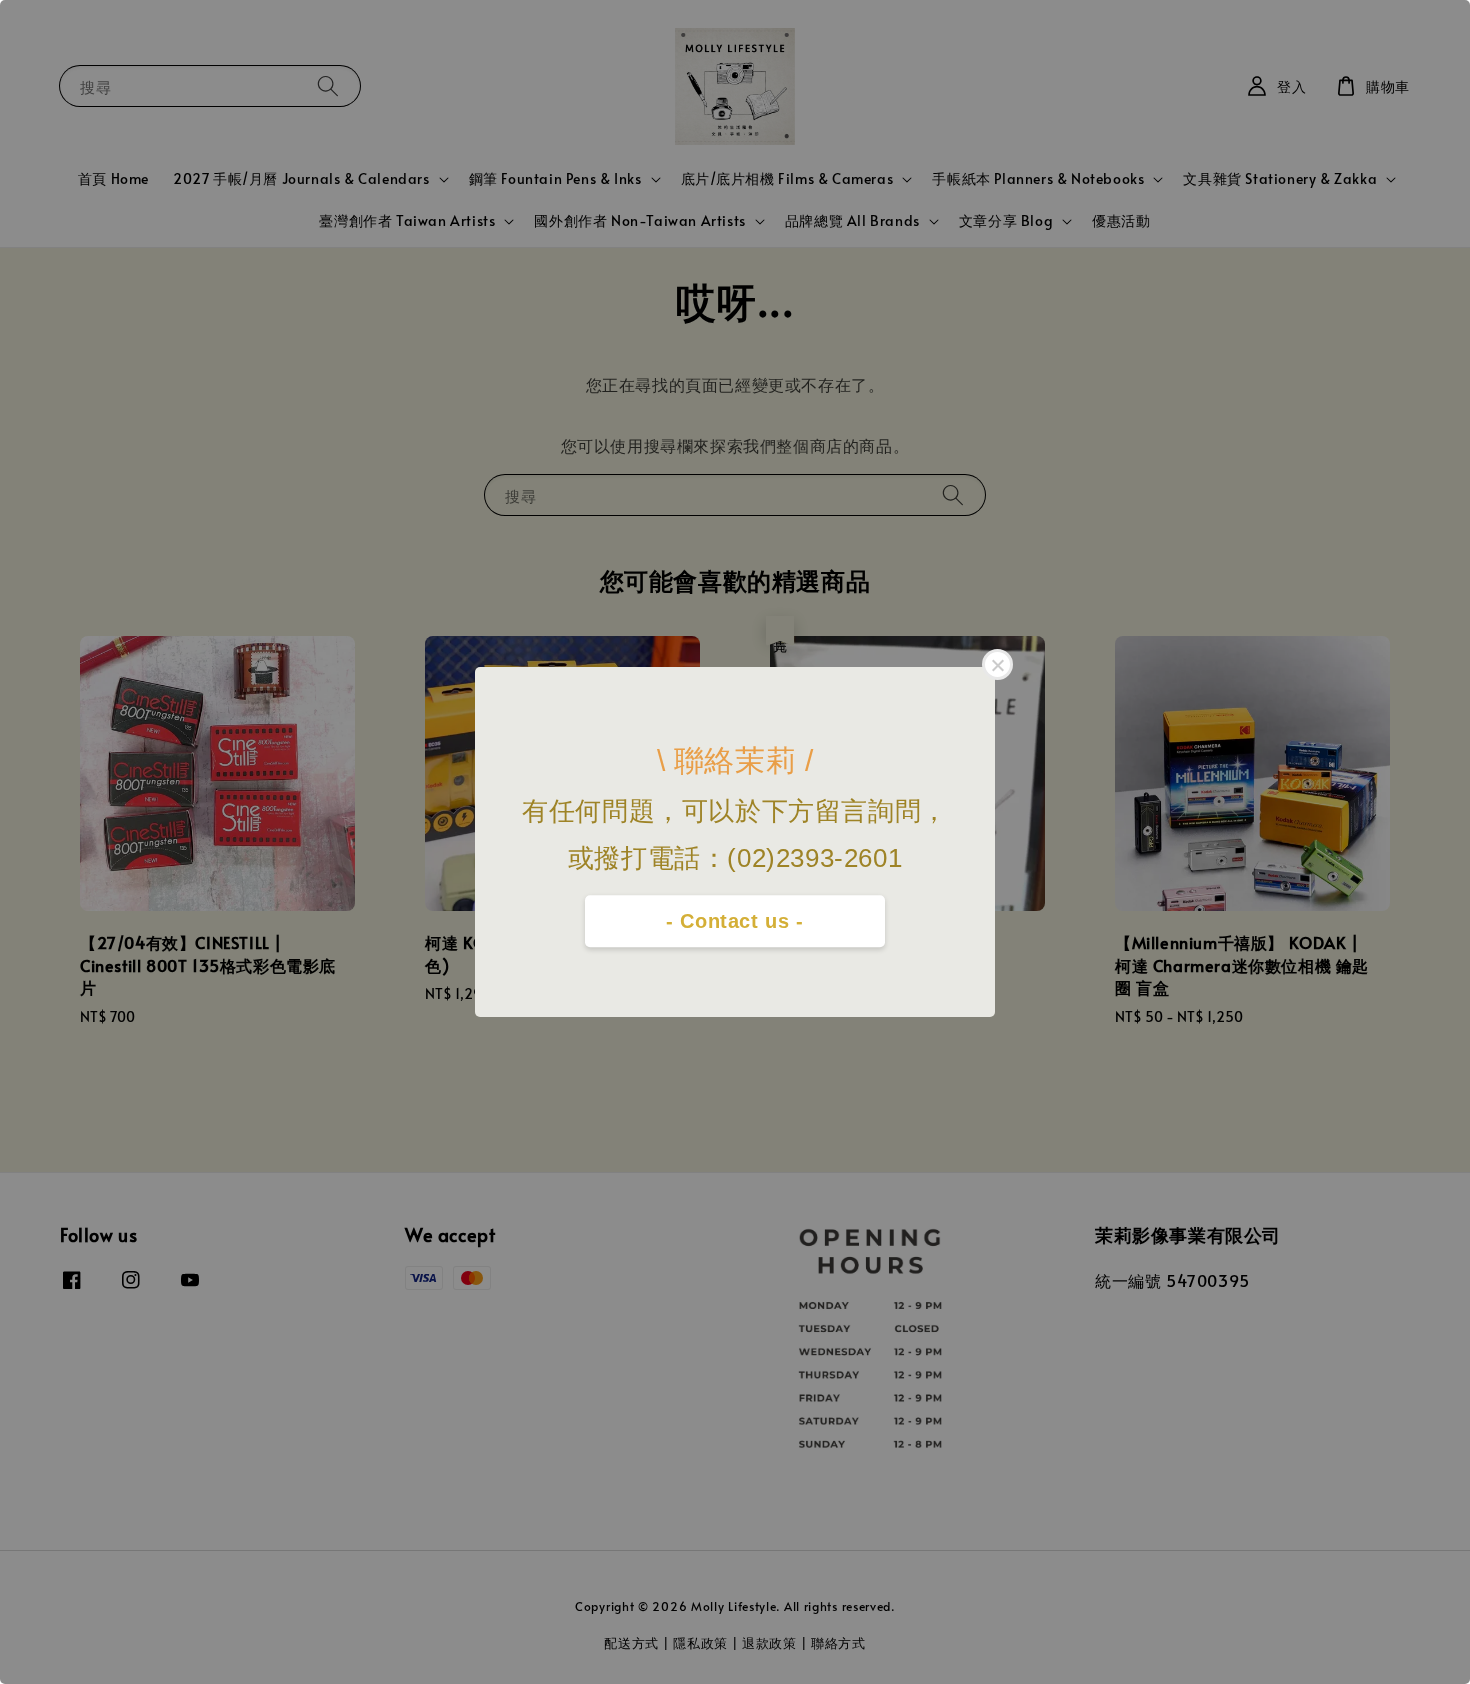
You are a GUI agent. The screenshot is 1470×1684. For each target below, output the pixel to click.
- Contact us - (734, 921)
